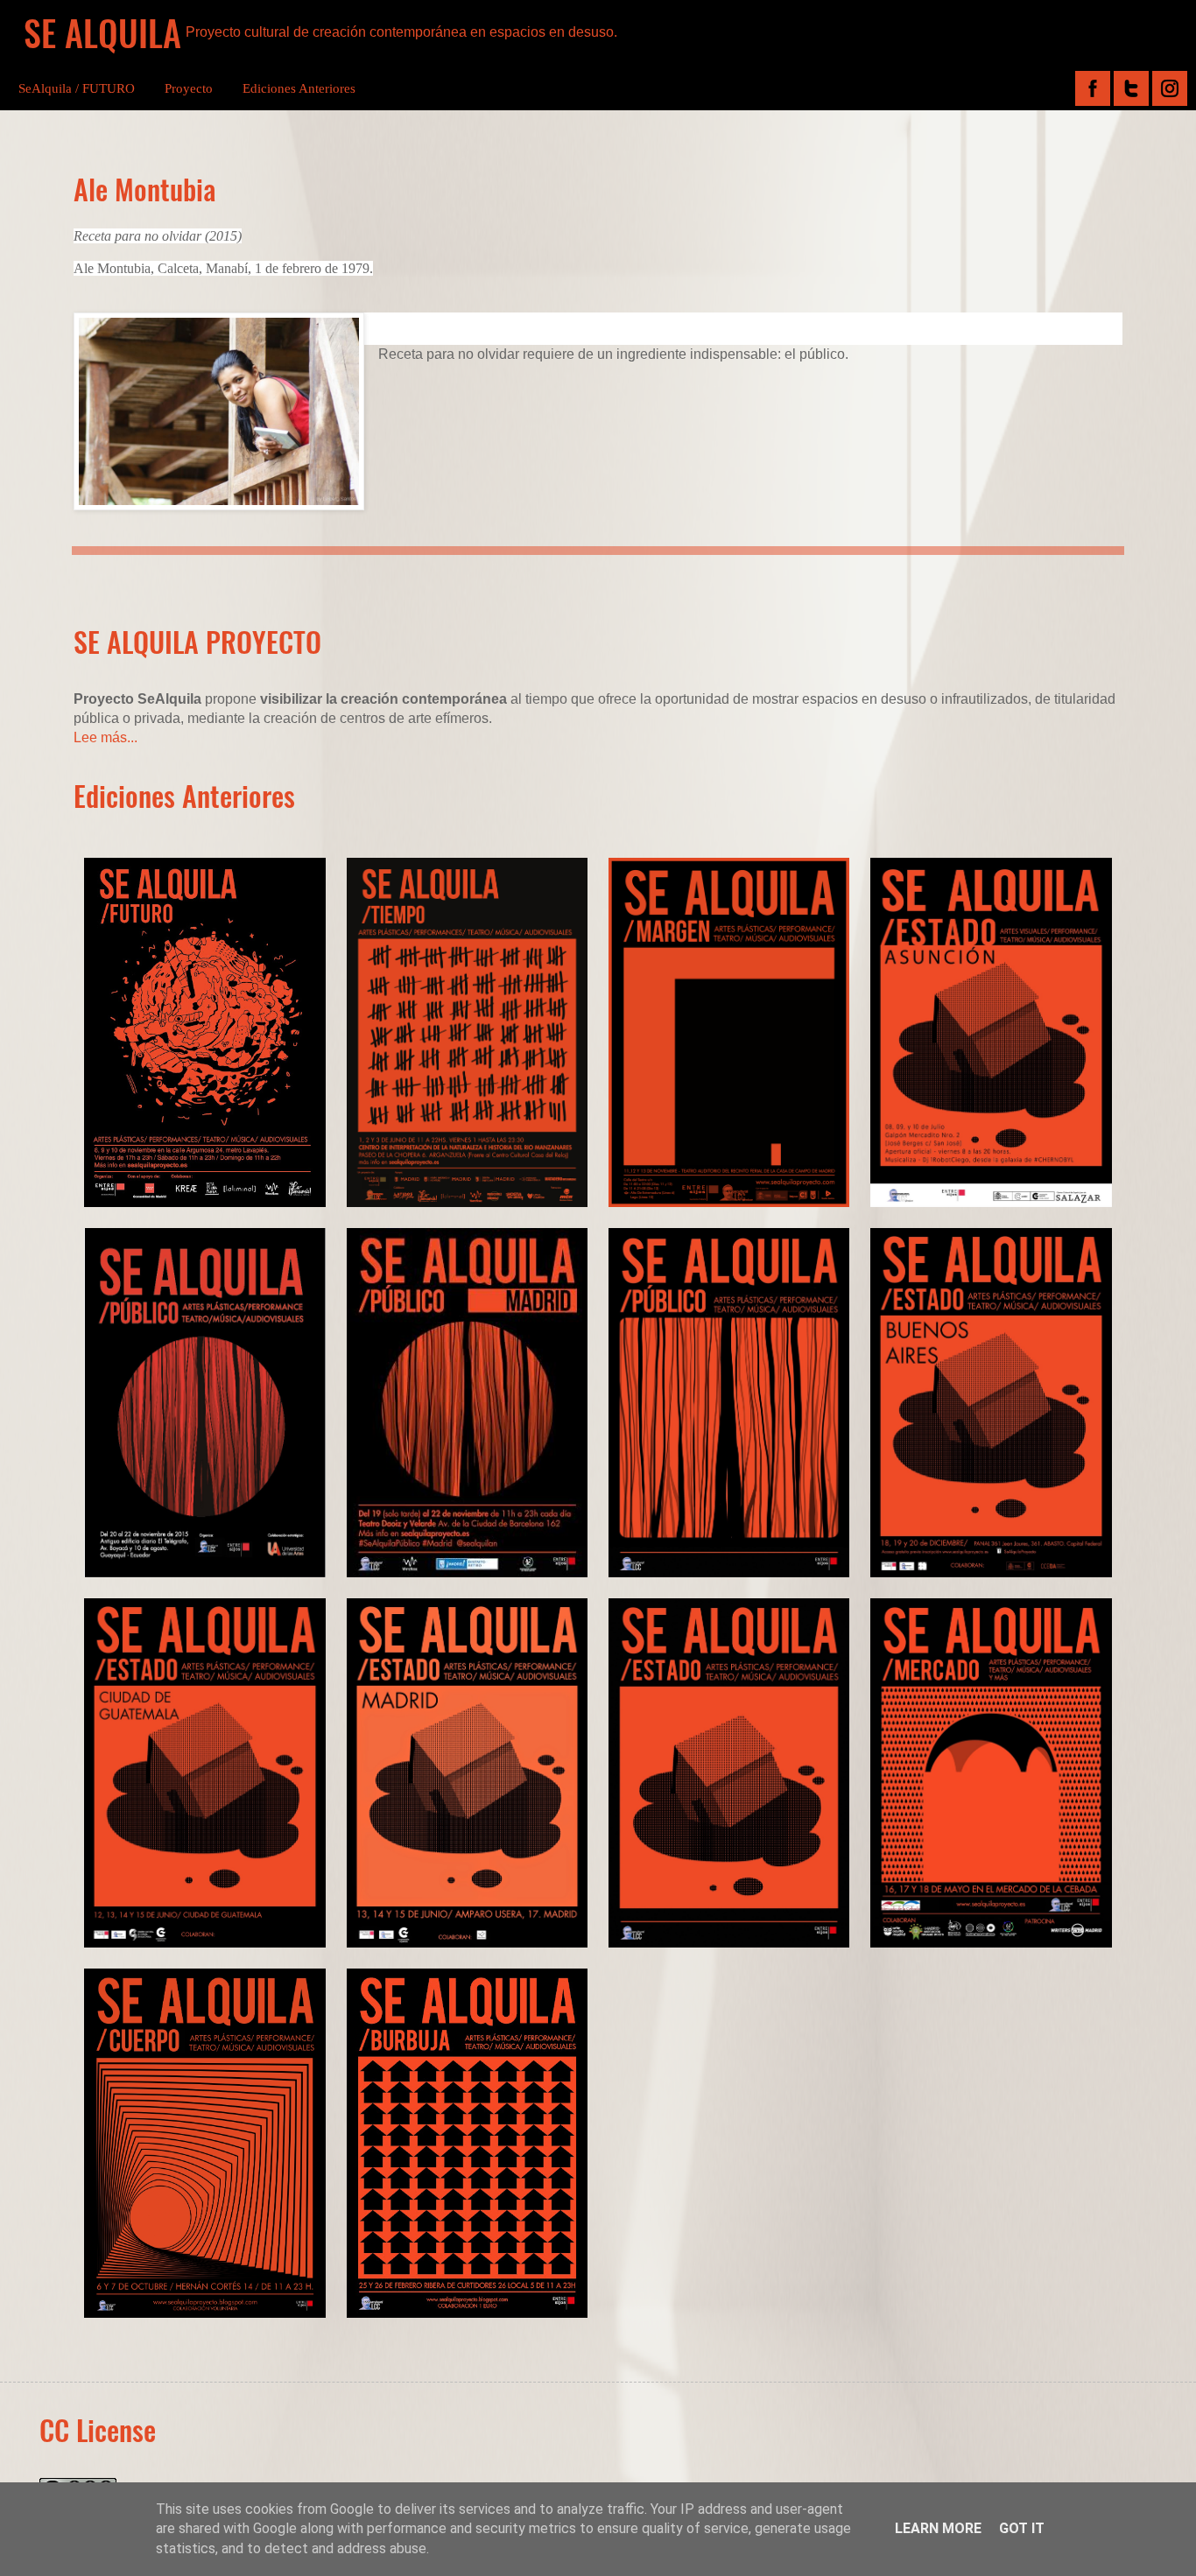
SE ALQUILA (102, 32)
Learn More (938, 2528)
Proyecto (189, 88)
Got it (1022, 2528)
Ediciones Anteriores (299, 88)
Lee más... (106, 737)
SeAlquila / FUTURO (77, 88)
